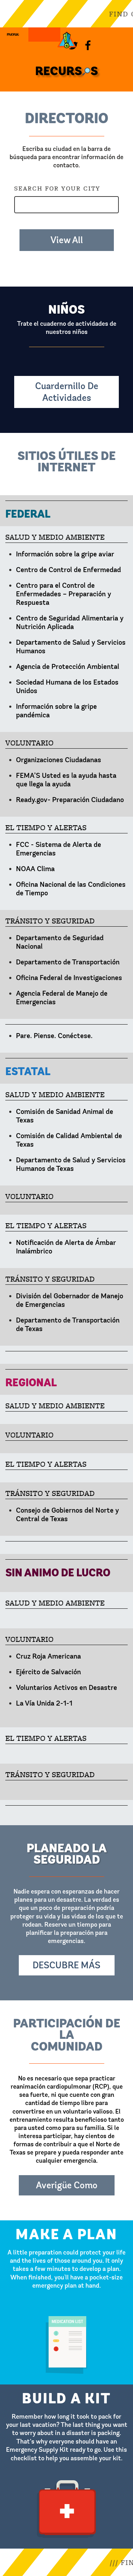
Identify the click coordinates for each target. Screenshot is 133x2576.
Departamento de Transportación (68, 962)
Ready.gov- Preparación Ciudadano (70, 800)
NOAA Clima (35, 869)
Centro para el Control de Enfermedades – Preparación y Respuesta (63, 594)
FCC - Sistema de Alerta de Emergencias (59, 849)
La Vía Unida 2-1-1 (44, 1703)
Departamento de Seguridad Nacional (60, 942)
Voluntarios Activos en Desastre (66, 1688)
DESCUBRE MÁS (66, 1965)
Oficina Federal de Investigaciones (69, 978)
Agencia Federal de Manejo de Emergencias (62, 998)
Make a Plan (67, 2223)
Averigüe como (67, 2185)
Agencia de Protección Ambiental (68, 667)
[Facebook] (88, 44)
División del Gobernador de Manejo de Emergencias (70, 1300)
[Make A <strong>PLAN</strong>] (44, 48)
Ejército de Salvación (48, 1672)
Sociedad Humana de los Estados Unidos (67, 687)
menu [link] (13, 30)
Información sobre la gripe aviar (65, 554)
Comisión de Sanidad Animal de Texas (65, 1116)
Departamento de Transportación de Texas (68, 1324)
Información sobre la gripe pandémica (56, 711)
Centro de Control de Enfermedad (68, 570)
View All (67, 240)
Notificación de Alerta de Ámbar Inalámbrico (66, 1247)
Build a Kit (67, 2387)
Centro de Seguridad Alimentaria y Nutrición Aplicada (70, 622)
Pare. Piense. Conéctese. (54, 1036)
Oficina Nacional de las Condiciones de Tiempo (71, 889)
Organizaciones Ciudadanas (59, 760)
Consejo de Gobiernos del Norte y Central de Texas (67, 1515)
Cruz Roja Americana (48, 1656)
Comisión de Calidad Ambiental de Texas (69, 1140)
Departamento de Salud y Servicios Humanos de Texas (71, 1164)
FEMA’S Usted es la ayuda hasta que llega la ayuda (66, 780)
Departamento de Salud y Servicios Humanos (71, 647)
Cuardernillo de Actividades (67, 392)
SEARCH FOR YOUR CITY (57, 188)
